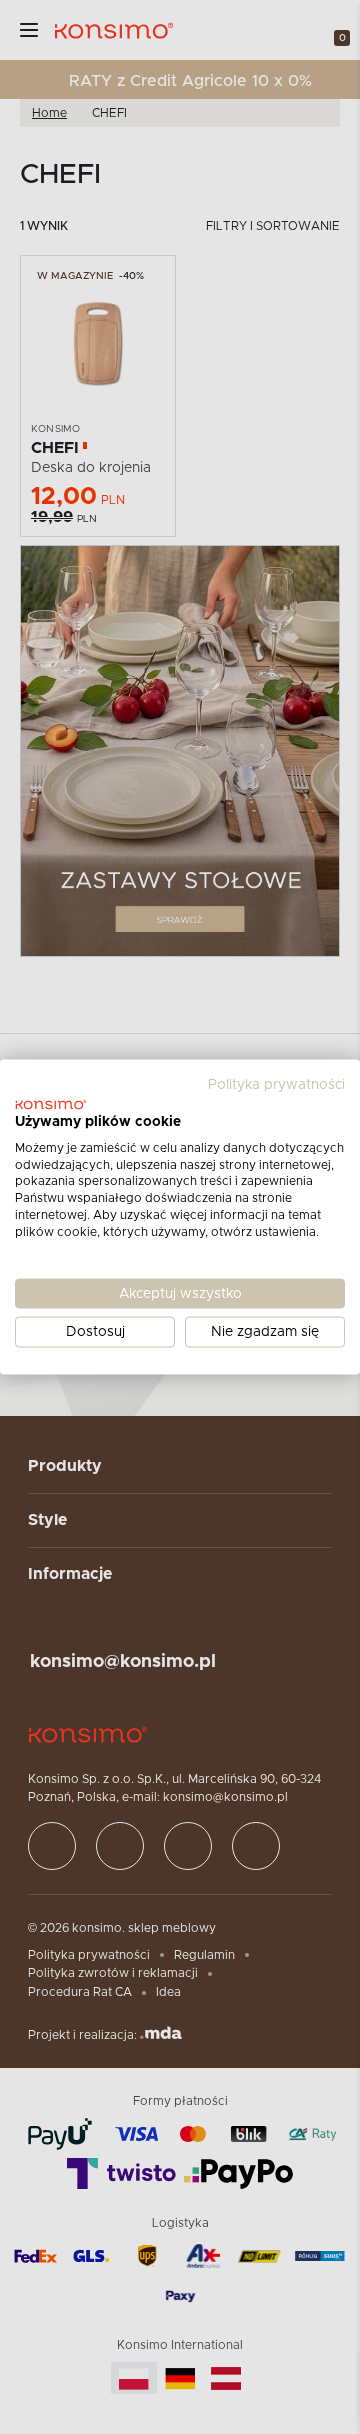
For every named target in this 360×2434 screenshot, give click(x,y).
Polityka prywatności (276, 1085)
